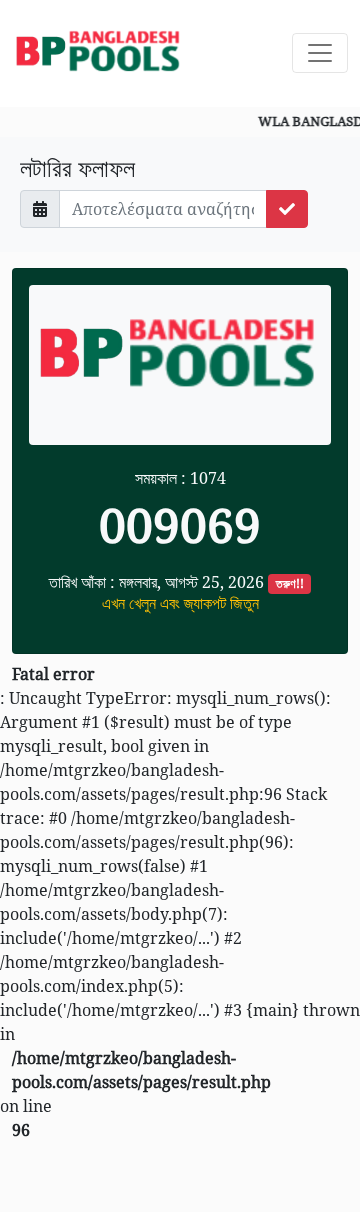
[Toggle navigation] (320, 53)
